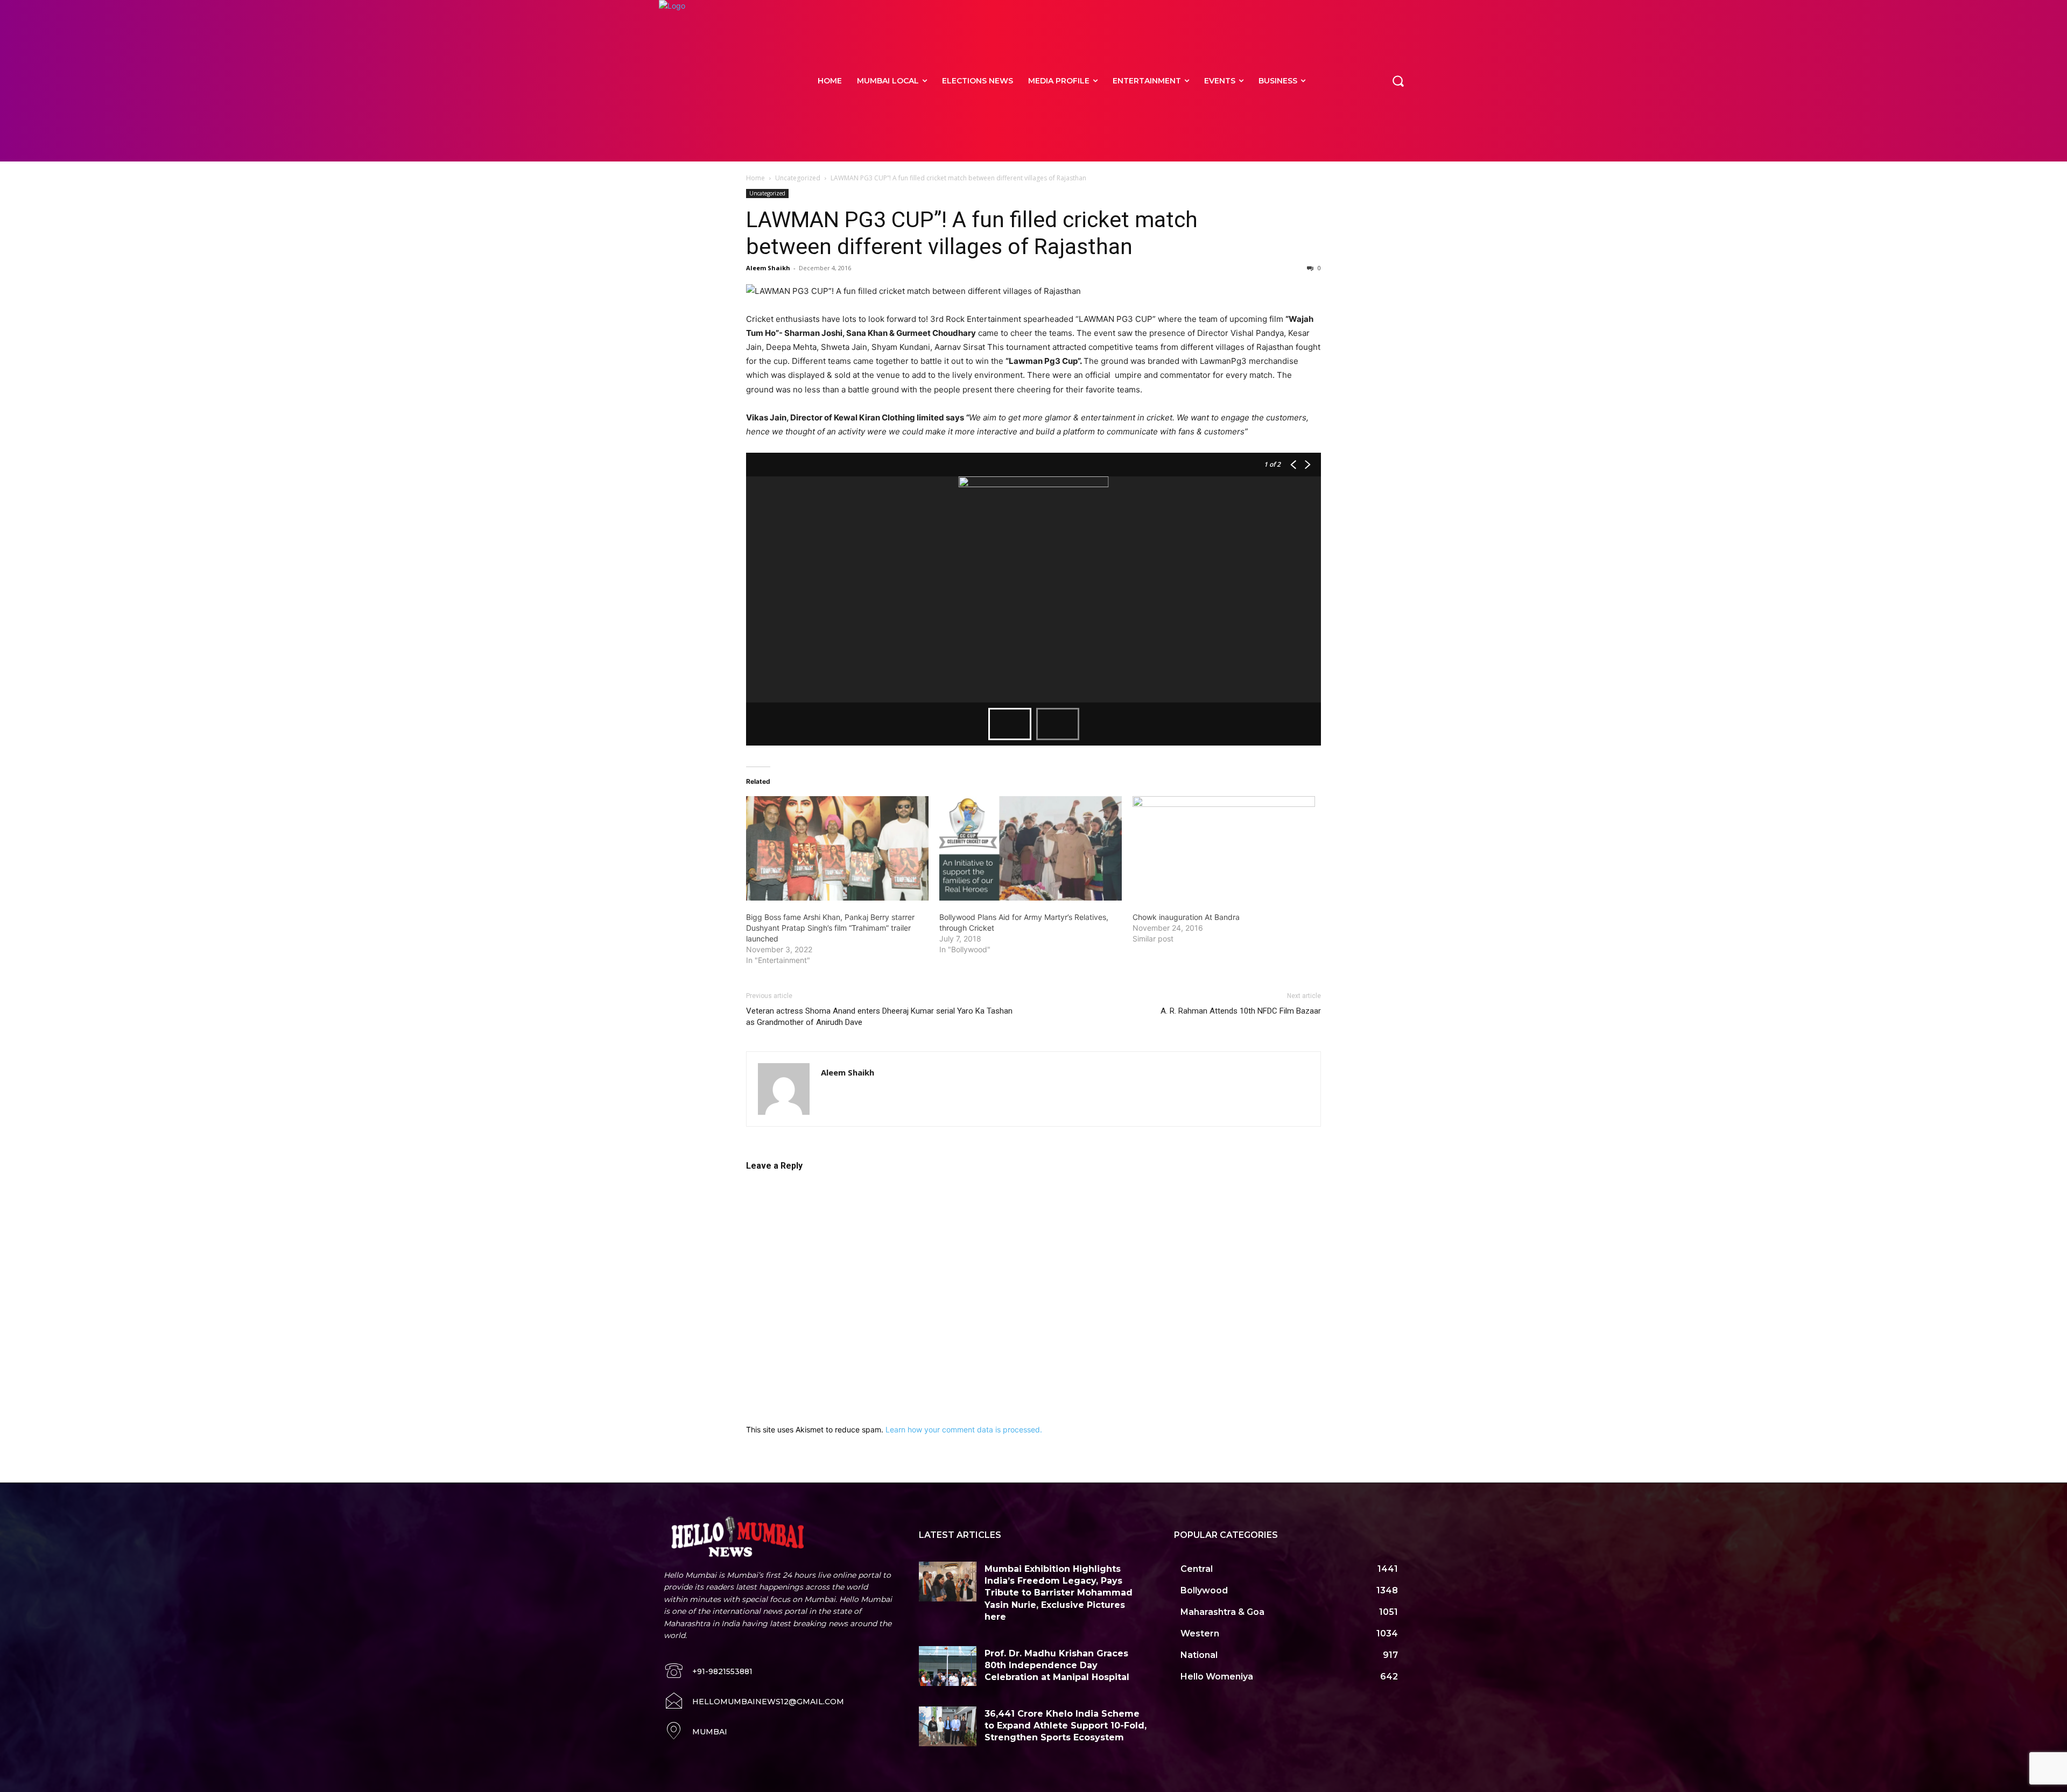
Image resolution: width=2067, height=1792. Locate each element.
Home (755, 178)
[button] (1398, 81)
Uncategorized (798, 178)
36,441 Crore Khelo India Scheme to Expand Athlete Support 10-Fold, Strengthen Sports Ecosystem (1066, 1726)
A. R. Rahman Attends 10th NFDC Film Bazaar (1241, 1011)
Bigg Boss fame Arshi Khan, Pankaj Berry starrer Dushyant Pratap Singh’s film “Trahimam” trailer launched (830, 928)
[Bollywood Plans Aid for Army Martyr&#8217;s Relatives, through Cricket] (1031, 848)
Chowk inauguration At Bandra (1186, 917)
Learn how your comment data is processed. (964, 1429)
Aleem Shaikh (768, 268)
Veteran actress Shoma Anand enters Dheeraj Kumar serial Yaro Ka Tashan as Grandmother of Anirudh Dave (879, 1017)
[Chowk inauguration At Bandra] (1224, 848)
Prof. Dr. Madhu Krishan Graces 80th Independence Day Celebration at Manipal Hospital (1057, 1665)
